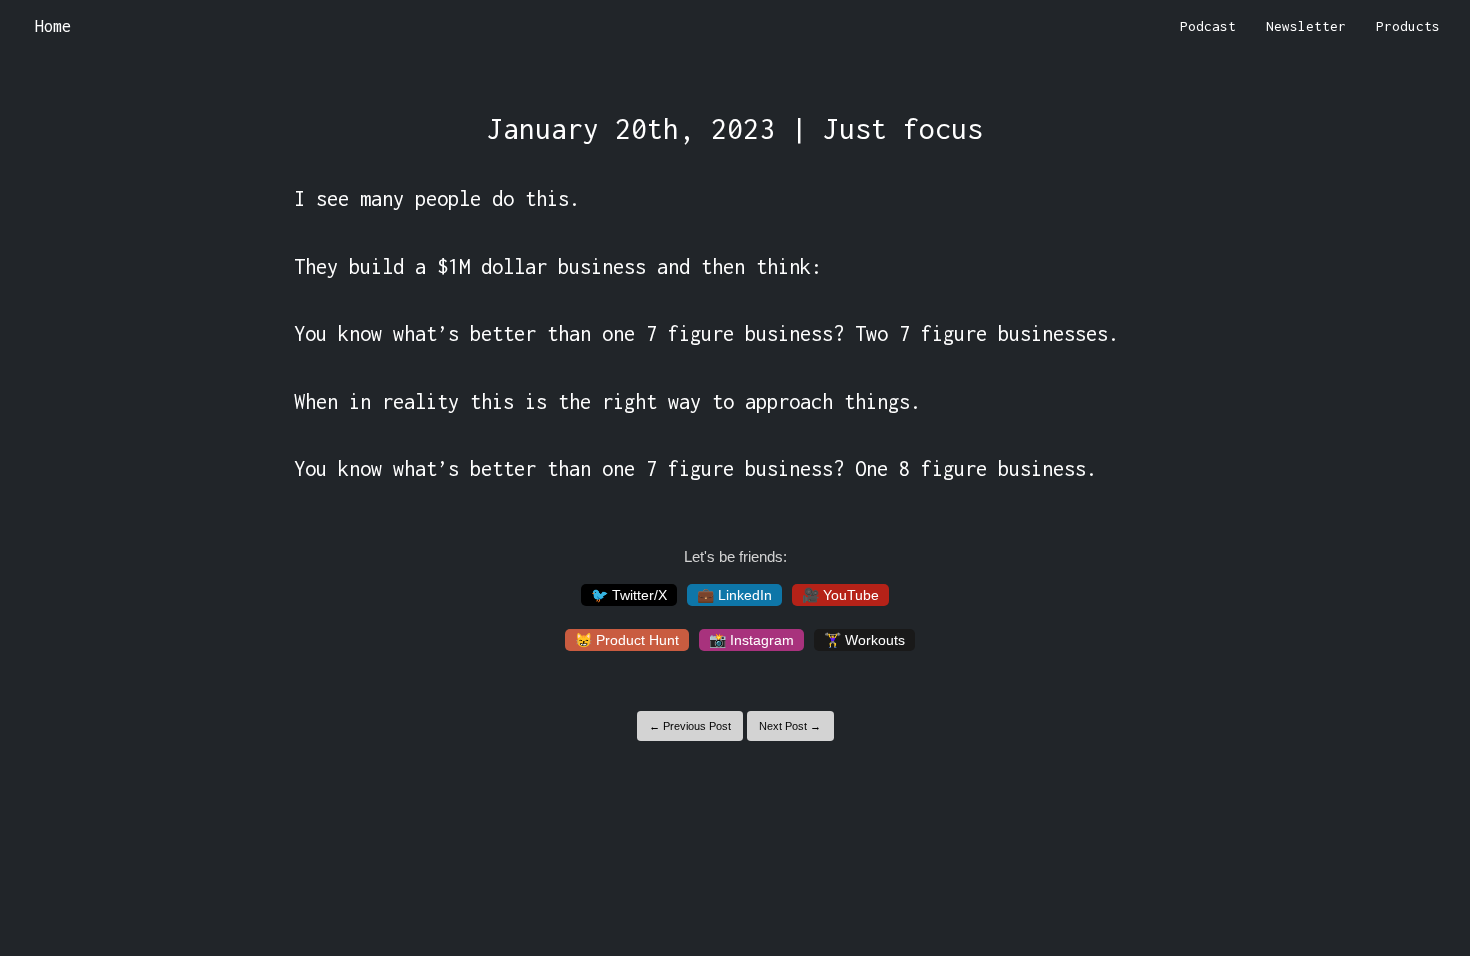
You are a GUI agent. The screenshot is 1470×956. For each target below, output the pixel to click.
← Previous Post (690, 726)
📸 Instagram (751, 640)
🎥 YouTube (840, 595)
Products (1408, 26)
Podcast (1208, 26)
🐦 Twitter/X (629, 595)
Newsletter (1306, 26)
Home (53, 26)
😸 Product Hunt (627, 640)
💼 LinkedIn (734, 595)
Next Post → (790, 726)
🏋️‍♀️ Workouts (864, 640)
